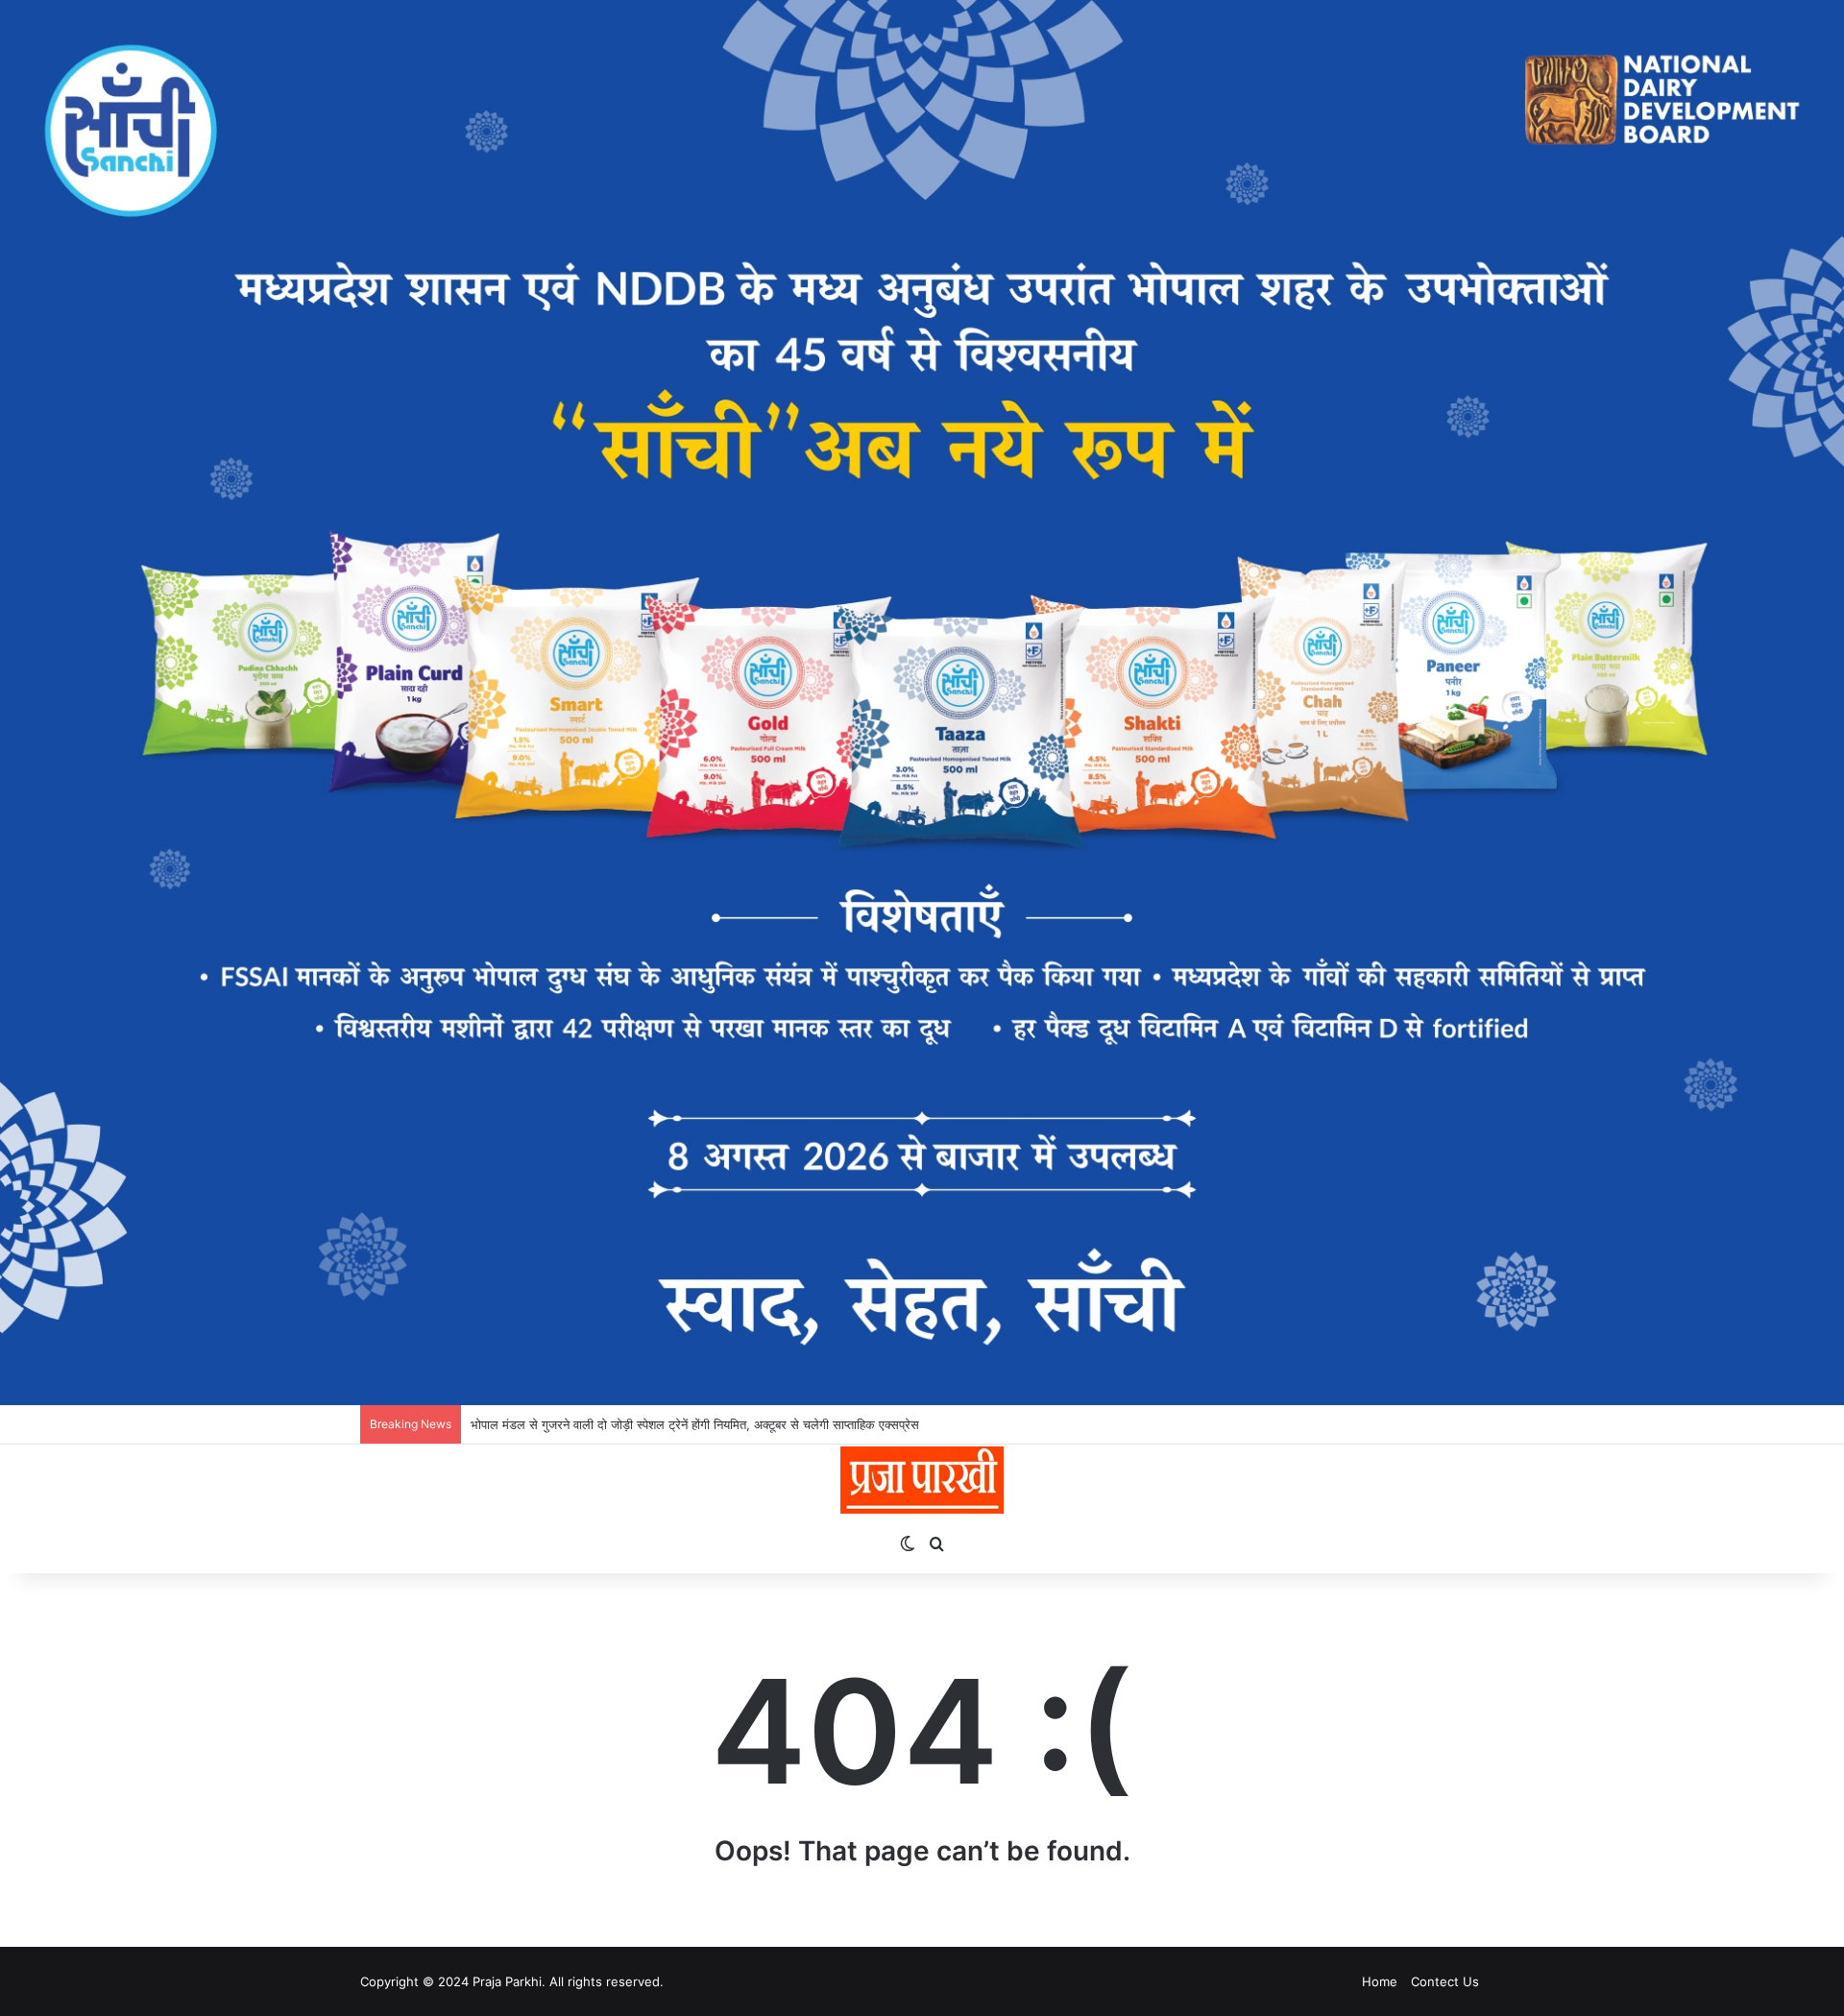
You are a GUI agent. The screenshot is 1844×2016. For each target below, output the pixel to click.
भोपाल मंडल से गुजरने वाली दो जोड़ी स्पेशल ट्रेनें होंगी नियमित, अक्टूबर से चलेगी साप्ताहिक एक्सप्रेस (695, 1424)
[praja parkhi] (922, 1480)
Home (1380, 1981)
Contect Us (1445, 1981)
